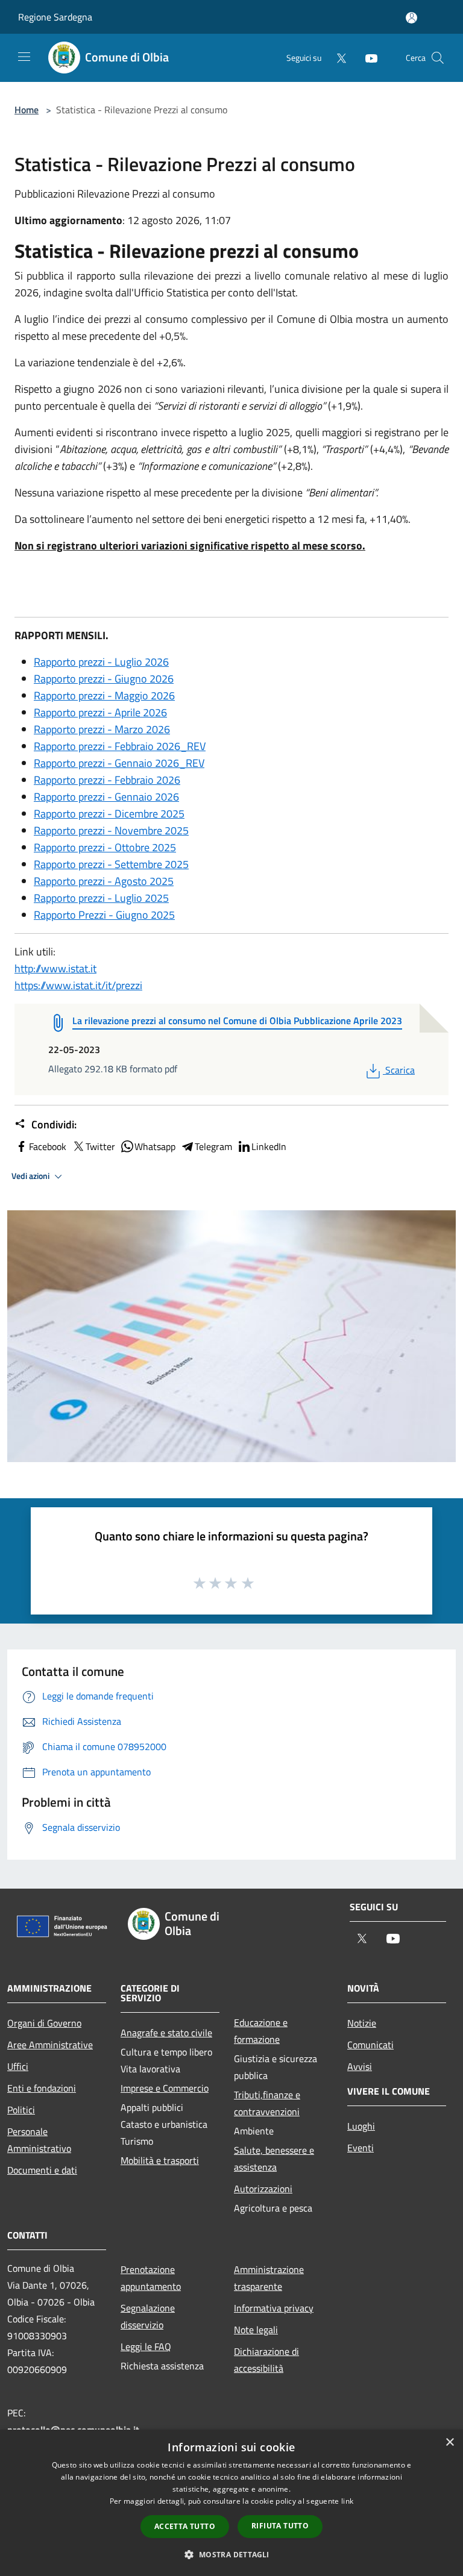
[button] (231, 2554)
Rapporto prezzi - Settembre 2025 (111, 864)
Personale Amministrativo (39, 2140)
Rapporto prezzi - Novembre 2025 (111, 830)
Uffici (18, 2066)
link (347, 2501)
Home (27, 110)
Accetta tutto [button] (185, 2526)
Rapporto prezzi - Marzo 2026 (102, 729)
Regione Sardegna (55, 17)
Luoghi (361, 2126)
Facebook (48, 1146)
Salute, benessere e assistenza (274, 2159)
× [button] (449, 2443)
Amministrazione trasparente (269, 2278)
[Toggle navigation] (24, 57)
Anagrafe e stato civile (166, 2033)
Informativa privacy (274, 2308)
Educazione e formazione (261, 2031)
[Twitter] (336, 58)
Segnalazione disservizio (148, 2316)
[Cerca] (438, 58)
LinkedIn (269, 1146)
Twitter (100, 1146)
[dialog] (231, 2503)
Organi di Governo (44, 2023)
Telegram (213, 1146)
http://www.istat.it (55, 968)
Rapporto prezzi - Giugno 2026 (104, 679)
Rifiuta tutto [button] (280, 2526)
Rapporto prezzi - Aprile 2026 (100, 712)
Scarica (400, 1070)
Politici (21, 2110)
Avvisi (360, 2066)
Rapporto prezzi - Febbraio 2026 (107, 780)
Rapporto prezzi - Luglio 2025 (101, 898)
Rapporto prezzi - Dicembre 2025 (109, 814)
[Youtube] (367, 58)
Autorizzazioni (263, 2189)
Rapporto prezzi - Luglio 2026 (101, 662)
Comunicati (370, 2045)
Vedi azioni (31, 1176)
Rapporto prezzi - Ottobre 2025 (105, 847)
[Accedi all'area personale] (411, 18)
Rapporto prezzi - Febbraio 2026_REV (120, 746)
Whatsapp (155, 1146)
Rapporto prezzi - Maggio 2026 (104, 696)
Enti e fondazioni (42, 2088)
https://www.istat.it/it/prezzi (78, 985)
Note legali (256, 2330)
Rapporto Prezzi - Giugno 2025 (104, 915)
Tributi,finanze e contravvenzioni (267, 2103)
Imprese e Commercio (165, 2088)
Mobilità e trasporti (160, 2160)
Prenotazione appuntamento (151, 2278)
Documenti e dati (42, 2170)
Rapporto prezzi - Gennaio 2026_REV (119, 763)
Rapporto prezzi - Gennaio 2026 (106, 797)
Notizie (362, 2023)
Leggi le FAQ (146, 2346)
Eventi (361, 2148)
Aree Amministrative (50, 2045)
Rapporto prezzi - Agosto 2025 (104, 881)
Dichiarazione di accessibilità (266, 2360)
